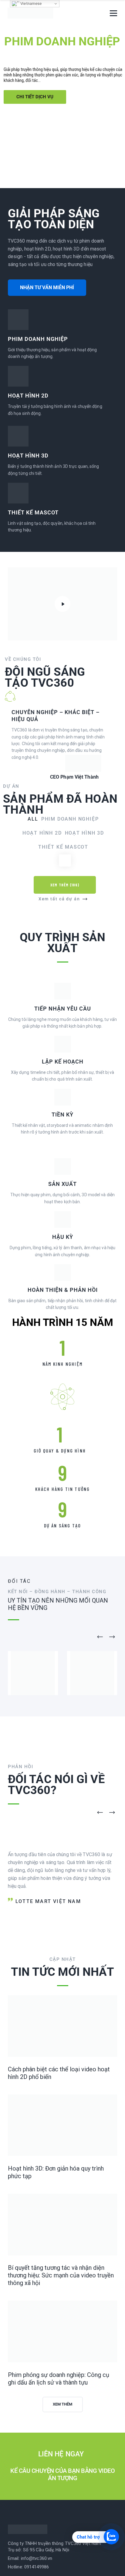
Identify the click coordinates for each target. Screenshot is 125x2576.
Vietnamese (30, 4)
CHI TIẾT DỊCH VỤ (35, 97)
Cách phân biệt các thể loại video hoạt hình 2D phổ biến (59, 2491)
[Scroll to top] (118, 2569)
